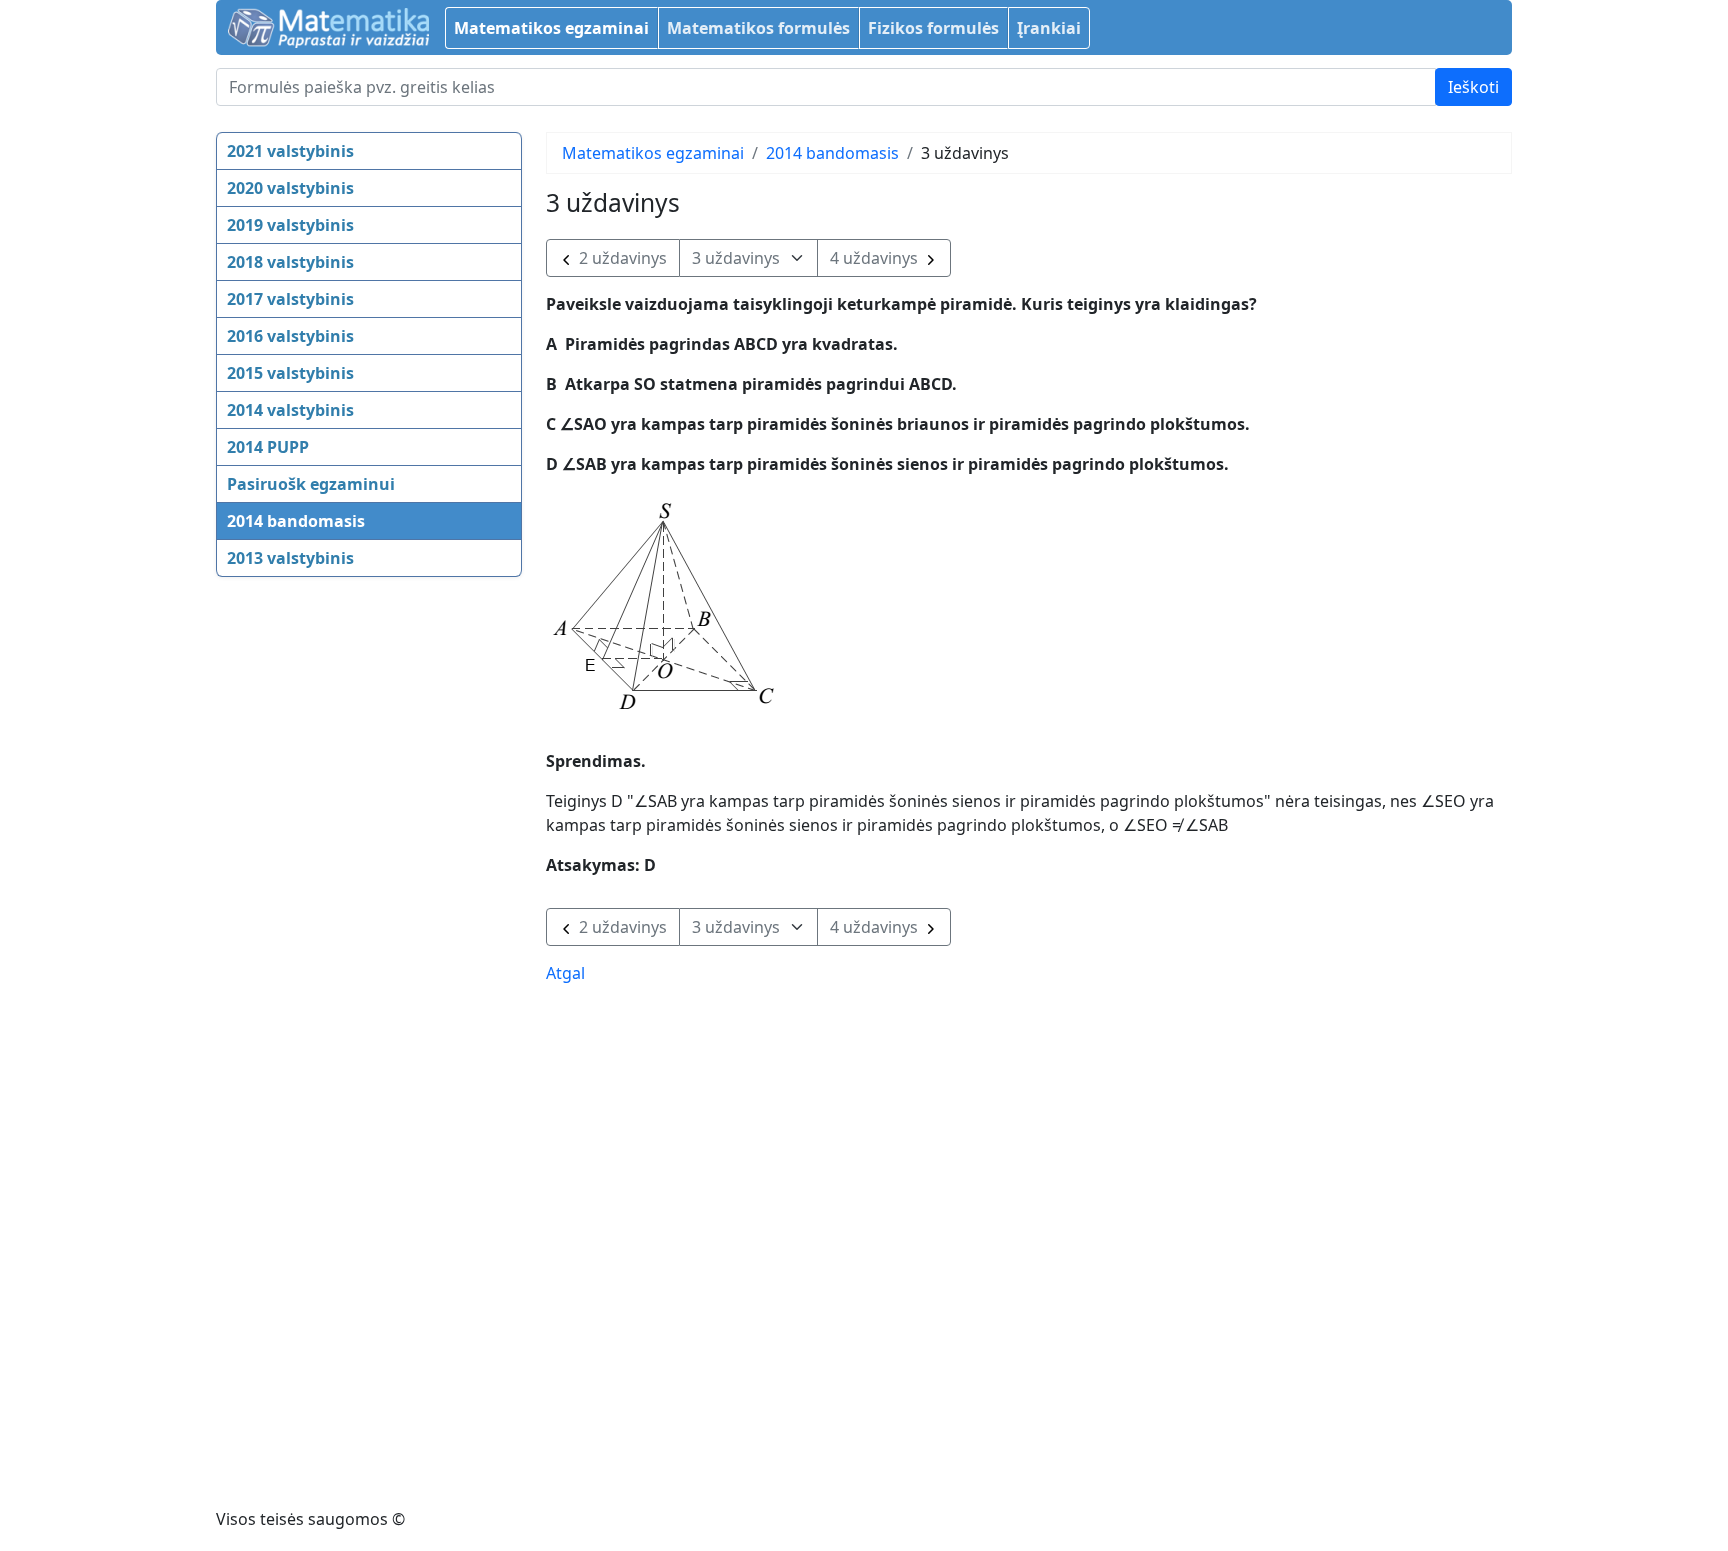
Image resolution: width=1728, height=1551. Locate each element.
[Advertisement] (296, 901)
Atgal (565, 973)
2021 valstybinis (290, 151)
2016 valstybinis (290, 336)
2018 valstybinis (290, 262)
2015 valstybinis (290, 373)
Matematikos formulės (758, 28)
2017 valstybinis (290, 299)
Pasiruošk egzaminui (311, 484)
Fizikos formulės (933, 28)
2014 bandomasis (296, 521)
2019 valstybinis (290, 225)
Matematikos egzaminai (551, 28)
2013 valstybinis (290, 558)
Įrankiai (1049, 28)
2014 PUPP (268, 447)
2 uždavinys (621, 258)
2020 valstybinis (290, 188)
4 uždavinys (876, 258)
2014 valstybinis (290, 410)
